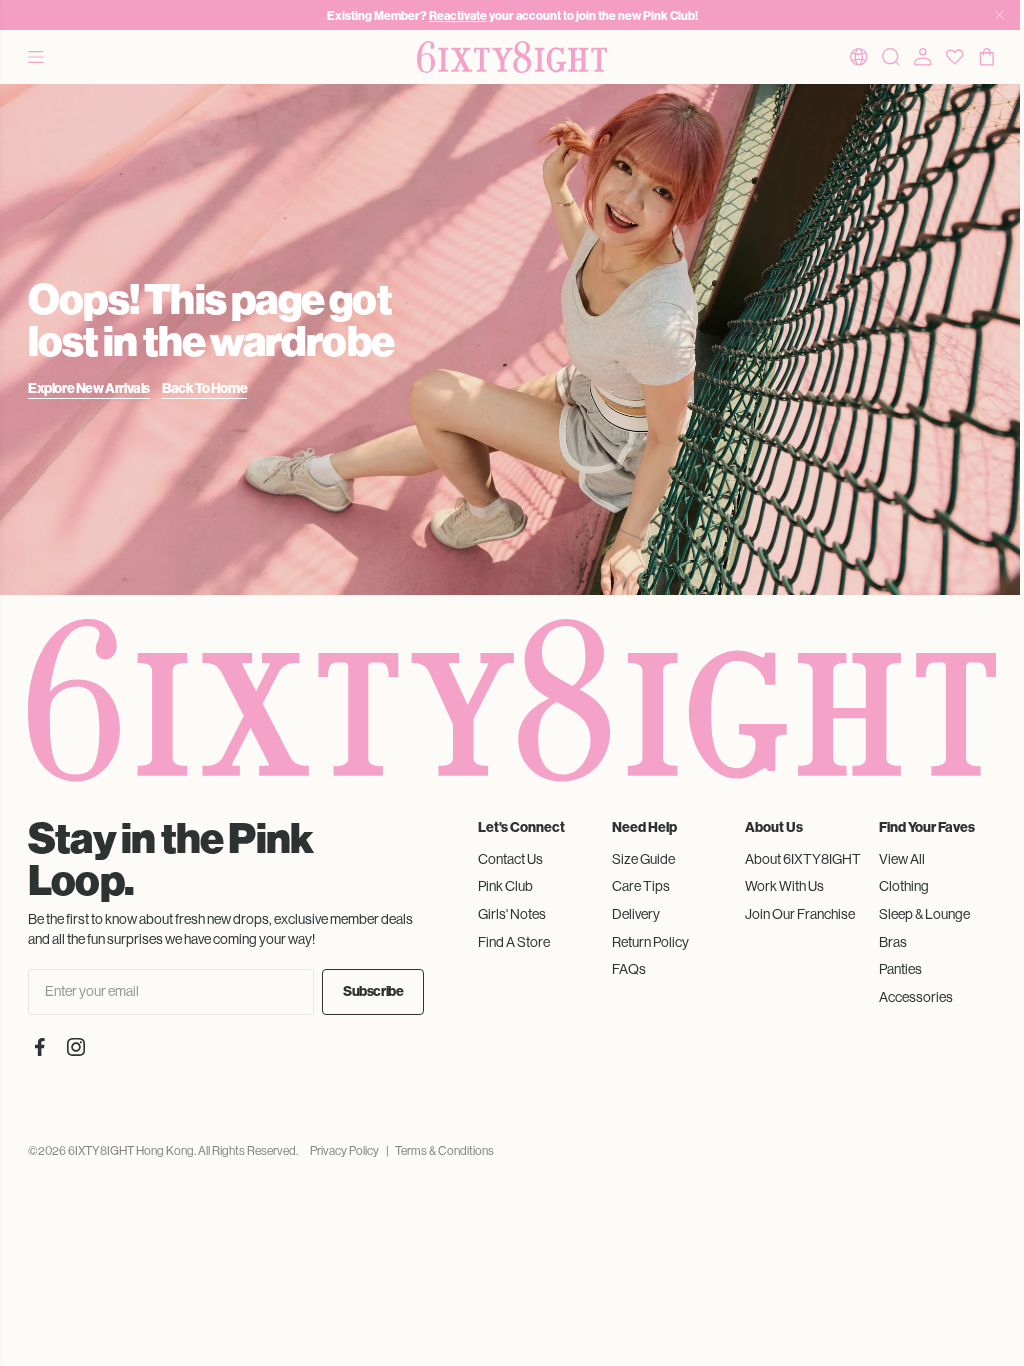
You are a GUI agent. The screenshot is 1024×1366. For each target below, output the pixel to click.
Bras (893, 942)
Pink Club (505, 886)
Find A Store (514, 942)
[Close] (999, 15)
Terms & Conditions (444, 1151)
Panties (900, 969)
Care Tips (641, 886)
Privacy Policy (344, 1151)
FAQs (629, 969)
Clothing (904, 886)
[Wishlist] (955, 57)
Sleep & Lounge (924, 914)
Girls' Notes (512, 914)
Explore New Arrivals (89, 388)
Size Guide (643, 859)
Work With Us (784, 886)
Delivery (636, 914)
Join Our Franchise (800, 914)
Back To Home (204, 388)
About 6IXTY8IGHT (803, 859)
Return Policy (650, 942)
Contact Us (510, 859)
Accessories (916, 997)
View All (902, 859)
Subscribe (373, 991)
